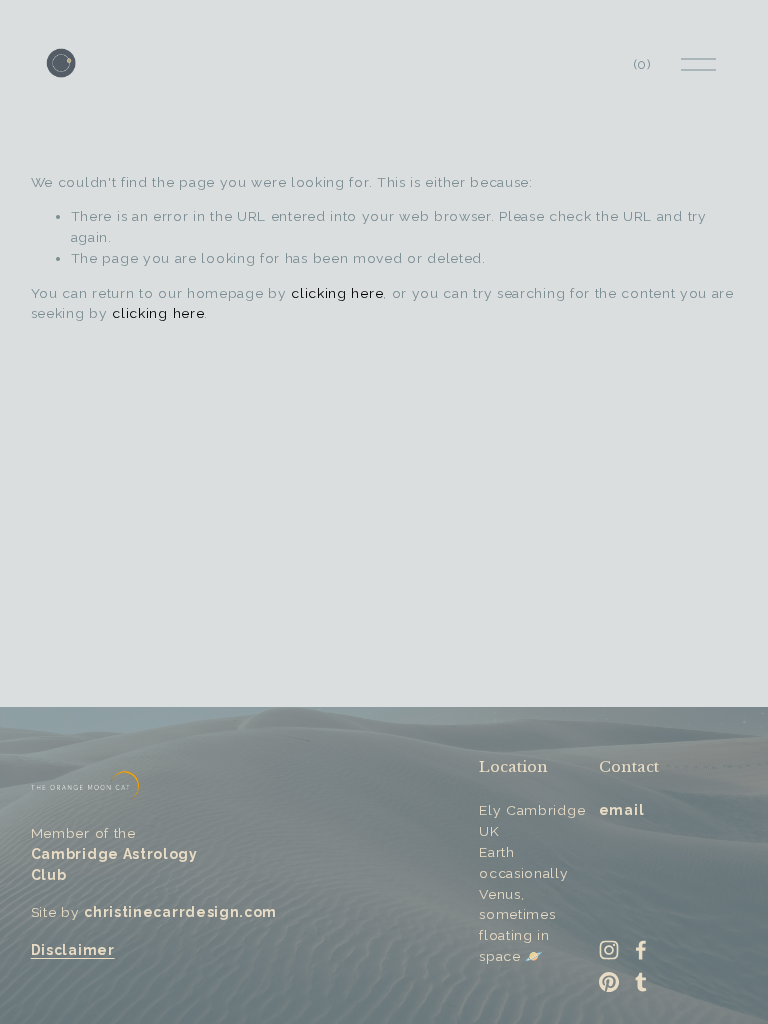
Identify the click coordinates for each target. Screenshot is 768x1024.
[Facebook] (641, 950)
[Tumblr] (641, 982)
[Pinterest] (609, 982)
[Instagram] (609, 950)
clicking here (337, 293)
